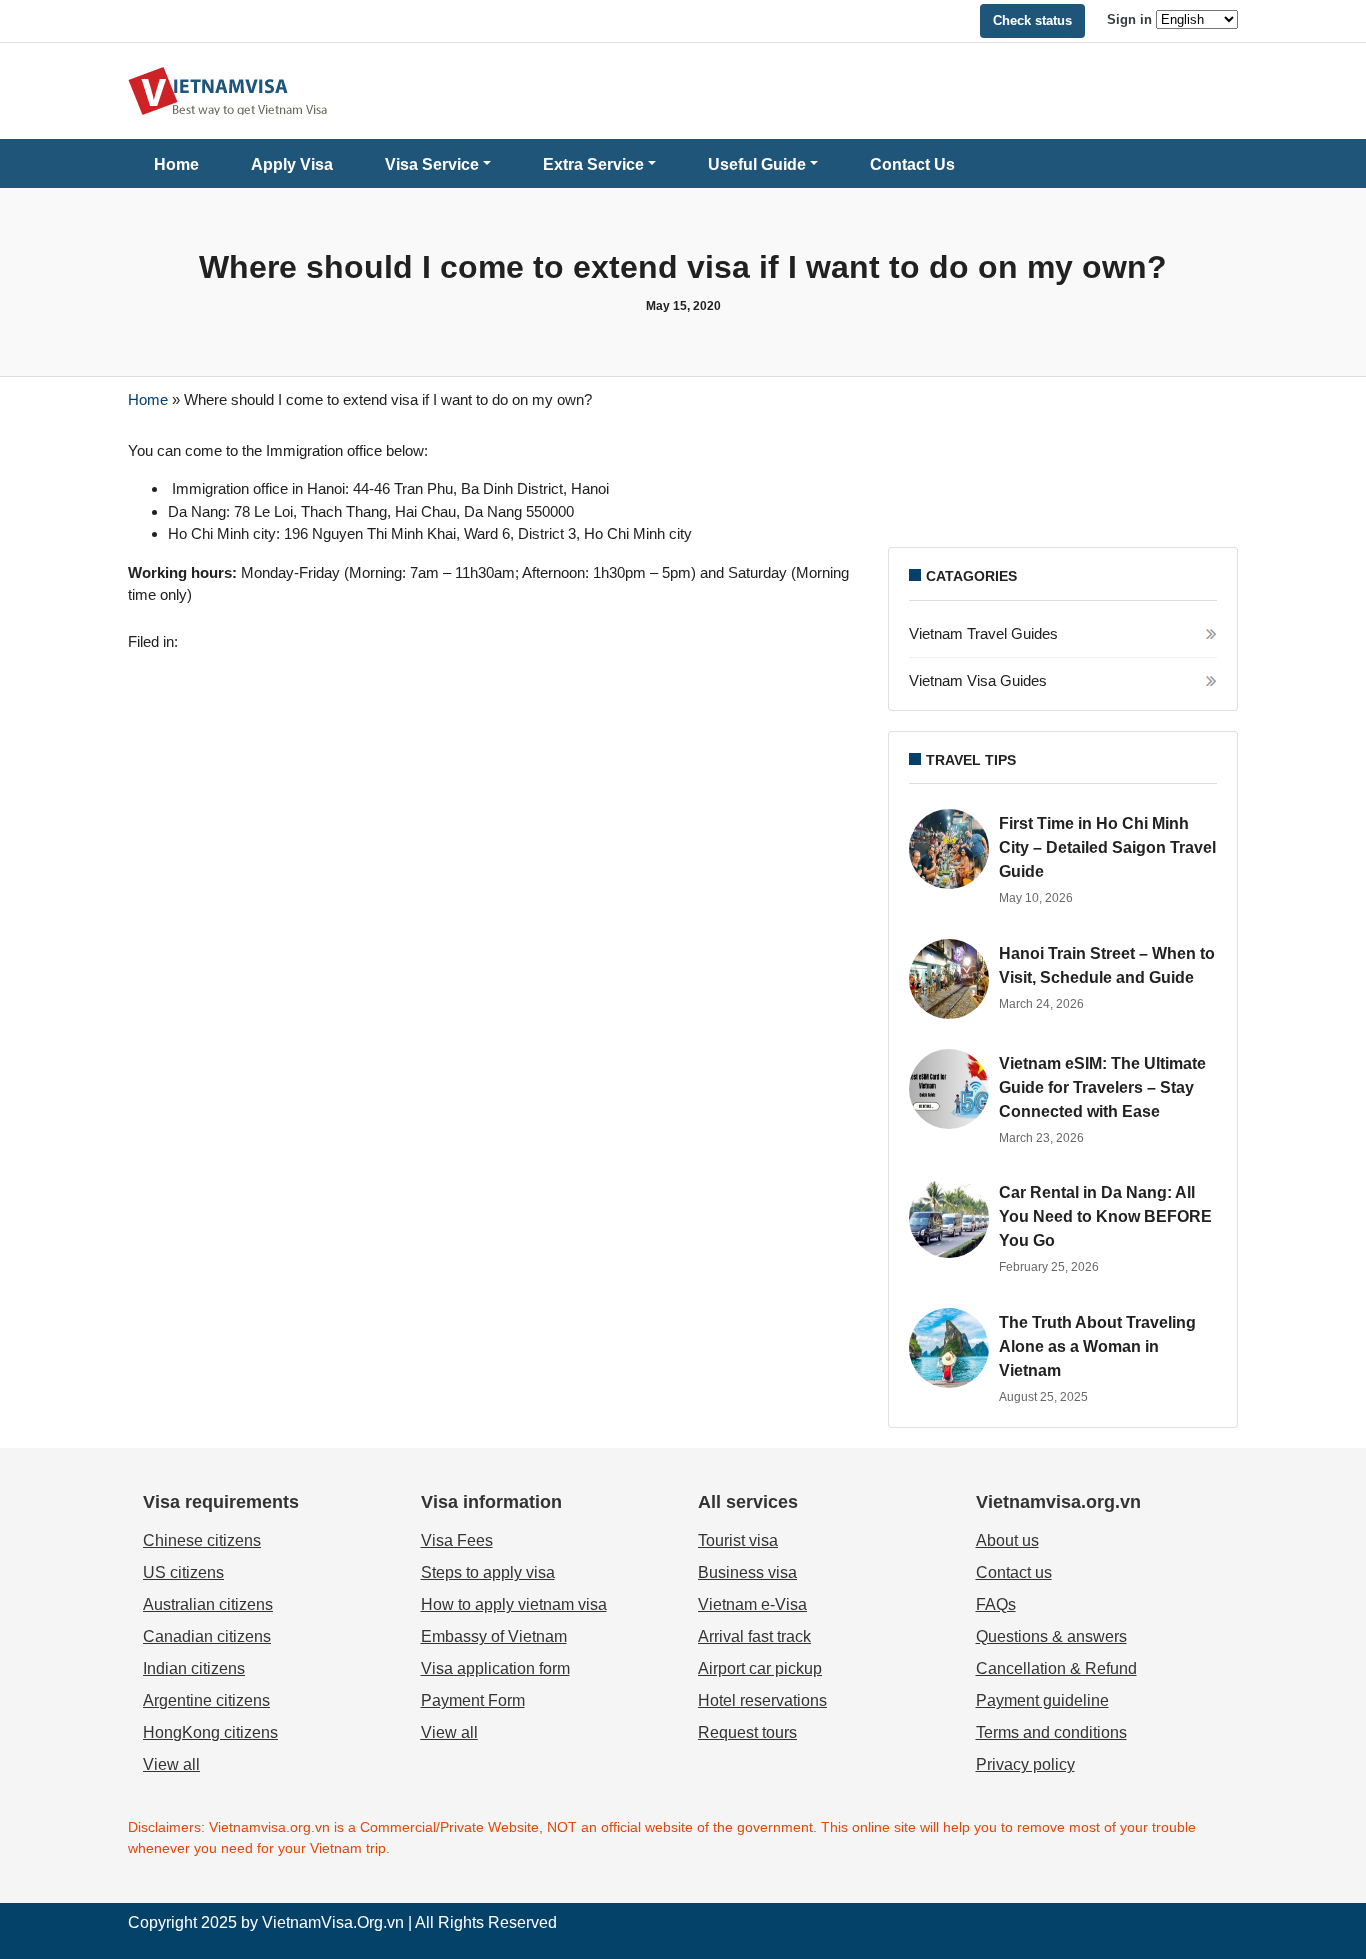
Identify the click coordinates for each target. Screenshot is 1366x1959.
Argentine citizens (206, 1700)
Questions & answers (1051, 1636)
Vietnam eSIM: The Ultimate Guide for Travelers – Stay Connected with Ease (1102, 1087)
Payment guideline (1042, 1700)
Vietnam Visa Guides (978, 680)
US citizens (183, 1572)
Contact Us (912, 164)
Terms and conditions (1051, 1732)
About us (1007, 1540)
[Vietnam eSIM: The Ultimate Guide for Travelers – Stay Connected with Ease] (949, 1089)
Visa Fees (457, 1540)
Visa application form (495, 1668)
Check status (1032, 20)
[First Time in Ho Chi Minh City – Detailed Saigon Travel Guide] (949, 849)
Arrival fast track (754, 1636)
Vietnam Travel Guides (983, 633)
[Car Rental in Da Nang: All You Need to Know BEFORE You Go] (949, 1218)
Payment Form (473, 1700)
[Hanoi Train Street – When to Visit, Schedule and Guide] (949, 979)
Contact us (1014, 1572)
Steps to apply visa (488, 1572)
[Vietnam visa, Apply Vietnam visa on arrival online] (228, 89)
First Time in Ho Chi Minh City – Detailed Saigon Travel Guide (1107, 847)
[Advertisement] (1063, 485)
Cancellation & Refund (1056, 1668)
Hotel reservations (762, 1700)
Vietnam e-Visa (752, 1604)
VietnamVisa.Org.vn (333, 1922)
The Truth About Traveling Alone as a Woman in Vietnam (1097, 1346)
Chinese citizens (202, 1540)
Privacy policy (1025, 1764)
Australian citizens (208, 1604)
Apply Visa (292, 164)
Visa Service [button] (432, 164)
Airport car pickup (760, 1668)
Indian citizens (194, 1668)
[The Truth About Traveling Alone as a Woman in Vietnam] (949, 1348)
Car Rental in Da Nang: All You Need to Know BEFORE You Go (1105, 1216)
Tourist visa (738, 1540)
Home (176, 164)
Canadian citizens (207, 1636)
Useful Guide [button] (757, 164)
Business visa (747, 1572)
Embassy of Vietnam (494, 1636)
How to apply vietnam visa (514, 1604)
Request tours (747, 1732)
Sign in (1129, 19)
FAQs (996, 1604)
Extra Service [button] (593, 164)
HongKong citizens (210, 1732)
